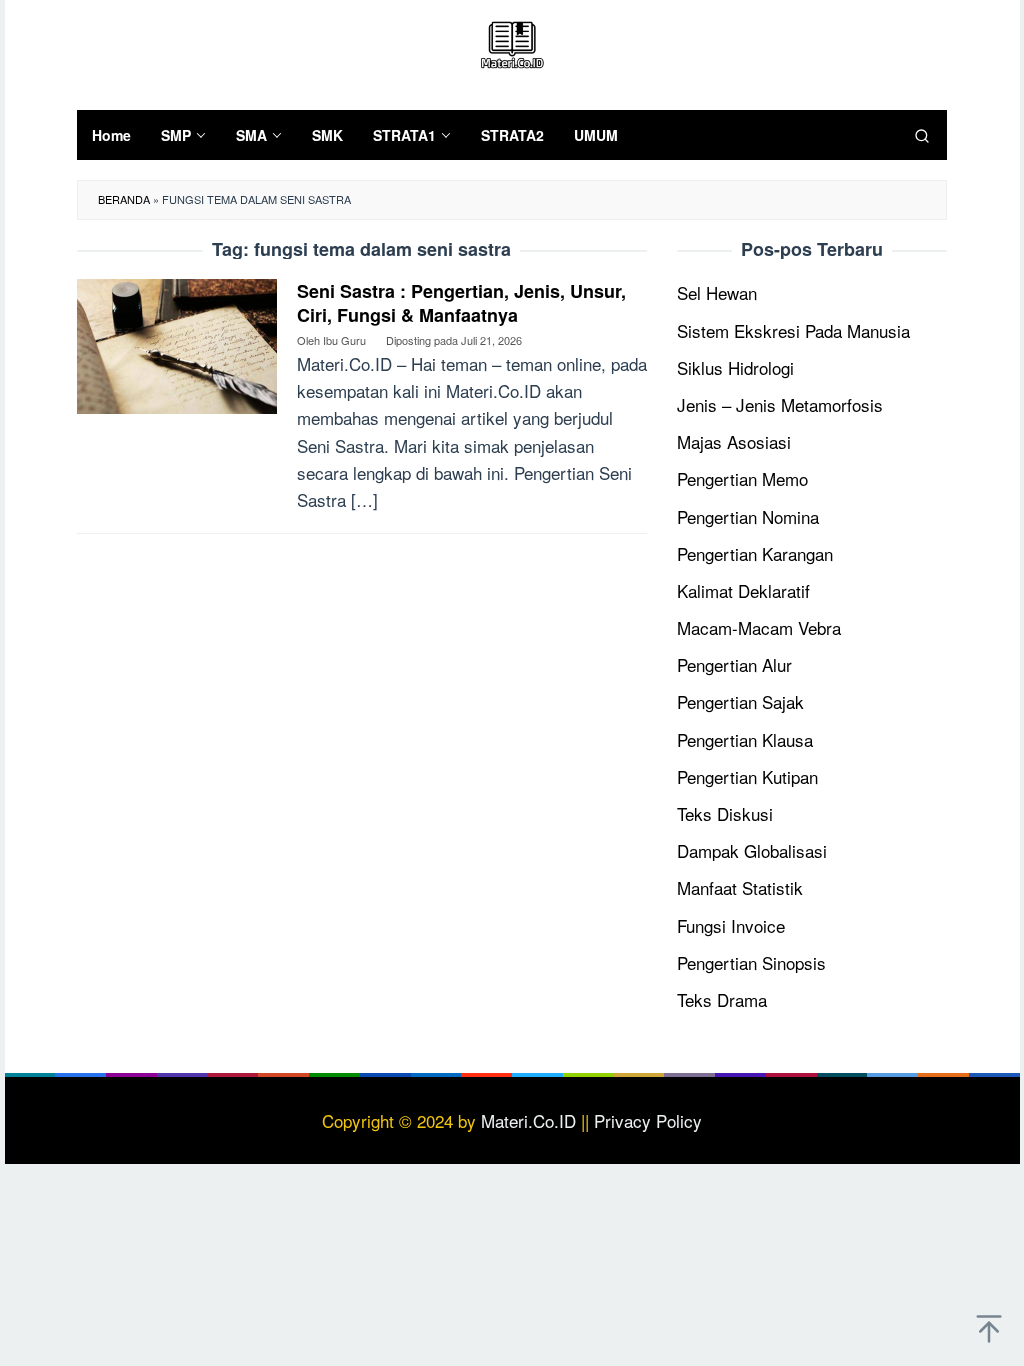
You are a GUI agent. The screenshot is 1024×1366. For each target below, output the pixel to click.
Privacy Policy (648, 1120)
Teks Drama (722, 999)
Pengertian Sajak (740, 701)
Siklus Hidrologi (735, 367)
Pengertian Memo (742, 478)
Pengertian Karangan (755, 553)
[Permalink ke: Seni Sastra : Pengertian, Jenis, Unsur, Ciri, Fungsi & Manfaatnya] (177, 343)
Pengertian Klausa (745, 739)
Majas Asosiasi (734, 441)
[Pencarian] (922, 135)
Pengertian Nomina (748, 516)
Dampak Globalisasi (752, 850)
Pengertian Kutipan (747, 776)
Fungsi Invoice (731, 925)
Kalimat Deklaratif (743, 590)
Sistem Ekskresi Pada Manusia (793, 330)
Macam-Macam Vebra (759, 627)
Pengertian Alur (734, 664)
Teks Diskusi (725, 813)
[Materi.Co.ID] (512, 41)
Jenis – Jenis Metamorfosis (780, 404)
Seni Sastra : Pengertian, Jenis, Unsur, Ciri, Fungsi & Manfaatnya (461, 303)
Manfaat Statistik (740, 887)
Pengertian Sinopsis (751, 962)
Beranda (124, 199)
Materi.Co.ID (528, 1120)
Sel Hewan (717, 292)
